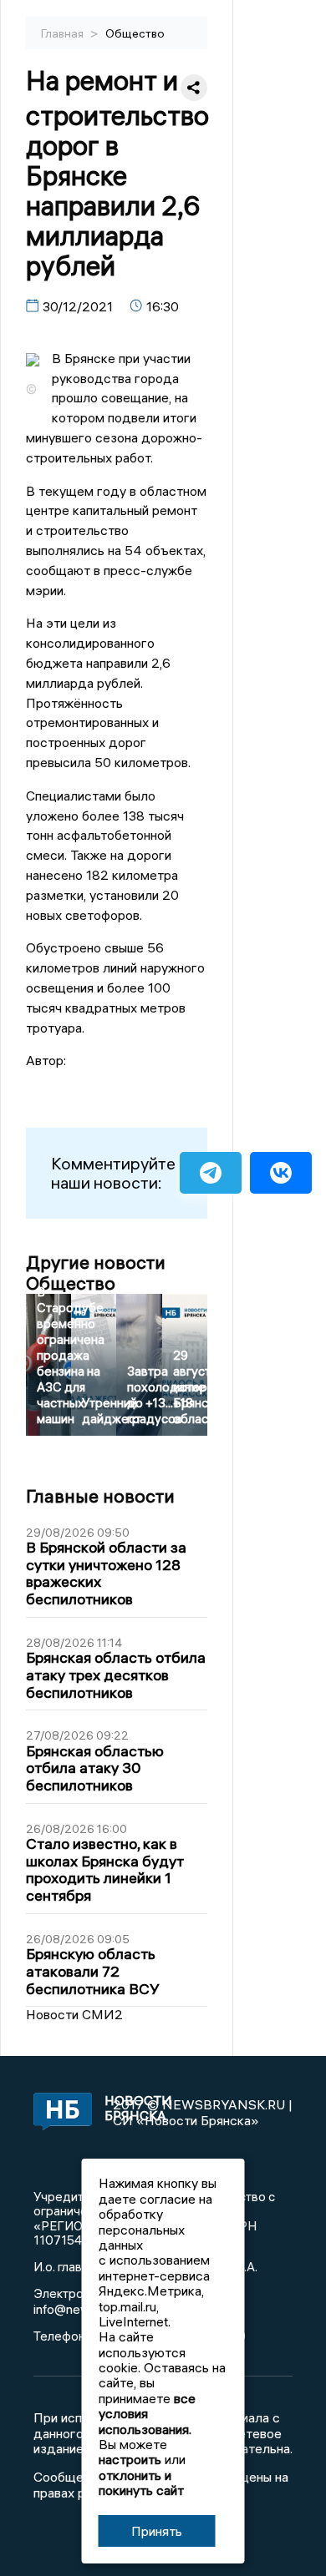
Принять (157, 2531)
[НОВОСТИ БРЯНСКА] (57, 2113)
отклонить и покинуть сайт (141, 2483)
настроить (130, 2459)
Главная (64, 33)
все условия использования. (147, 2414)
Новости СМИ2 (74, 2014)
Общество (135, 33)
